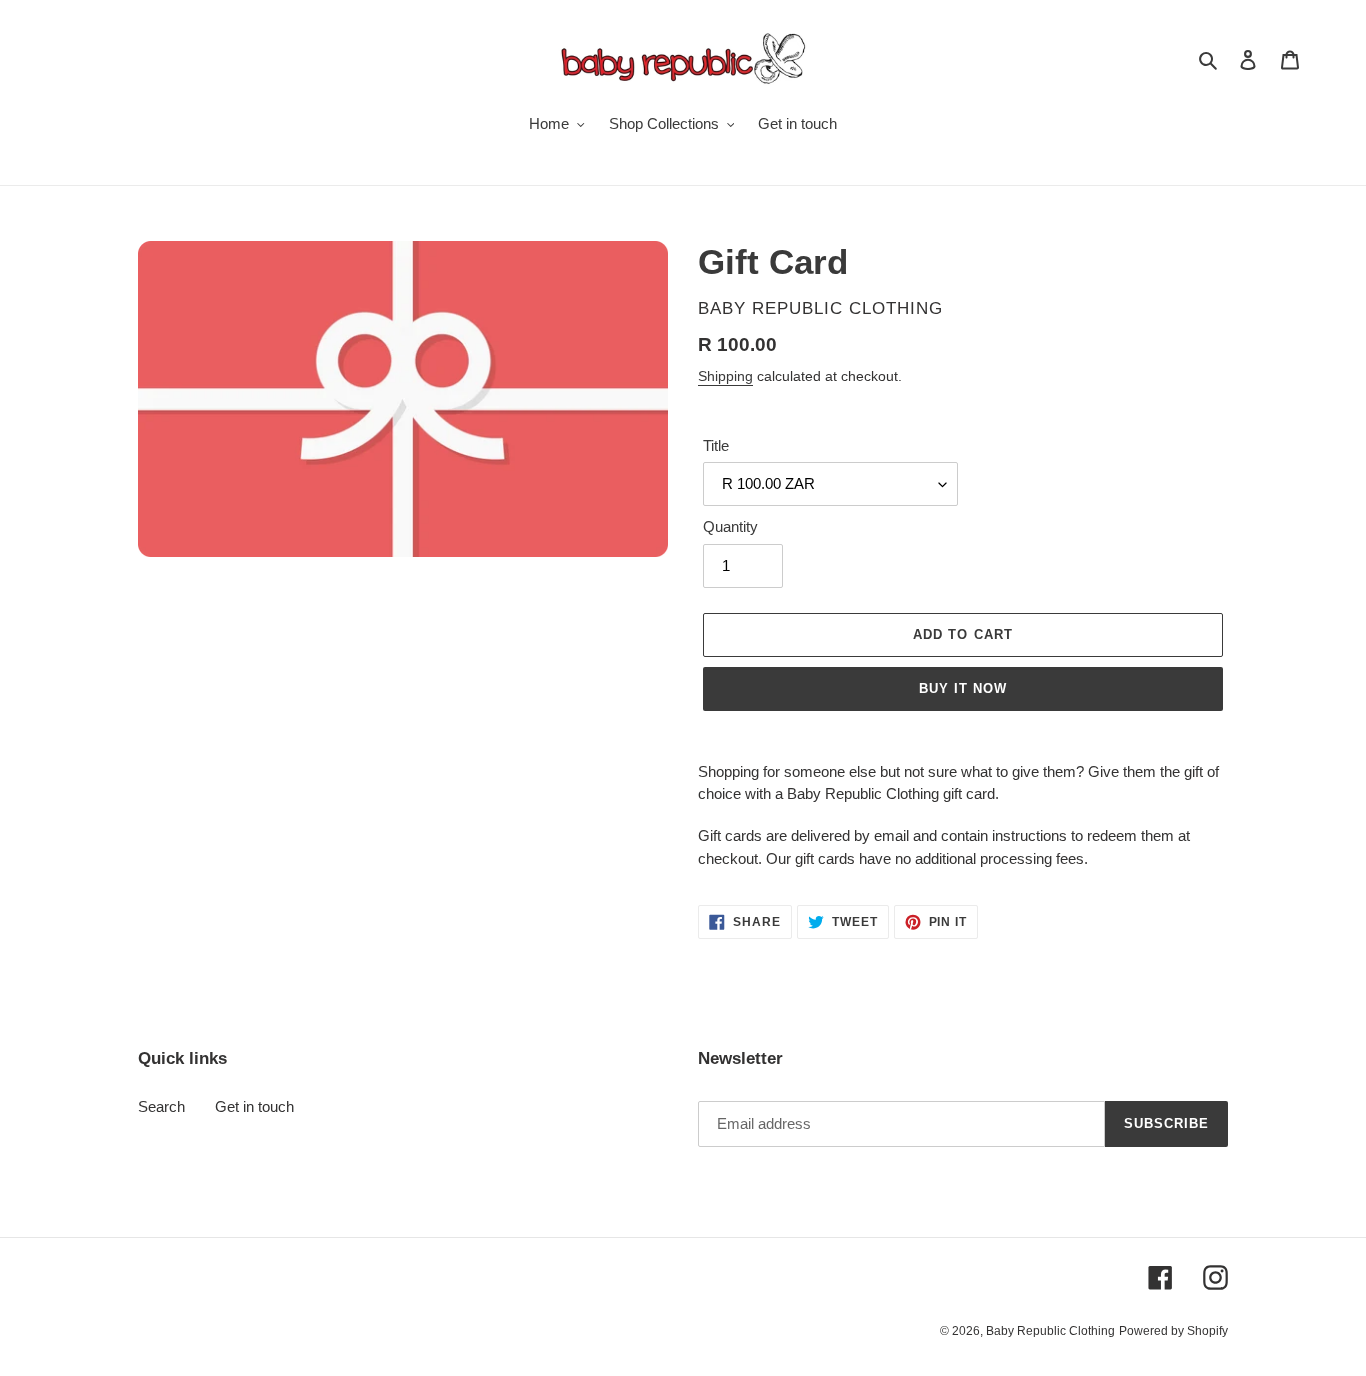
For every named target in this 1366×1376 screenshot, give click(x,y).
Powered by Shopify (1173, 1331)
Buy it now (963, 688)
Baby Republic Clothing (1050, 1331)
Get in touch (254, 1106)
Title (716, 445)
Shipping (725, 376)
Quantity (730, 526)
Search (161, 1106)
